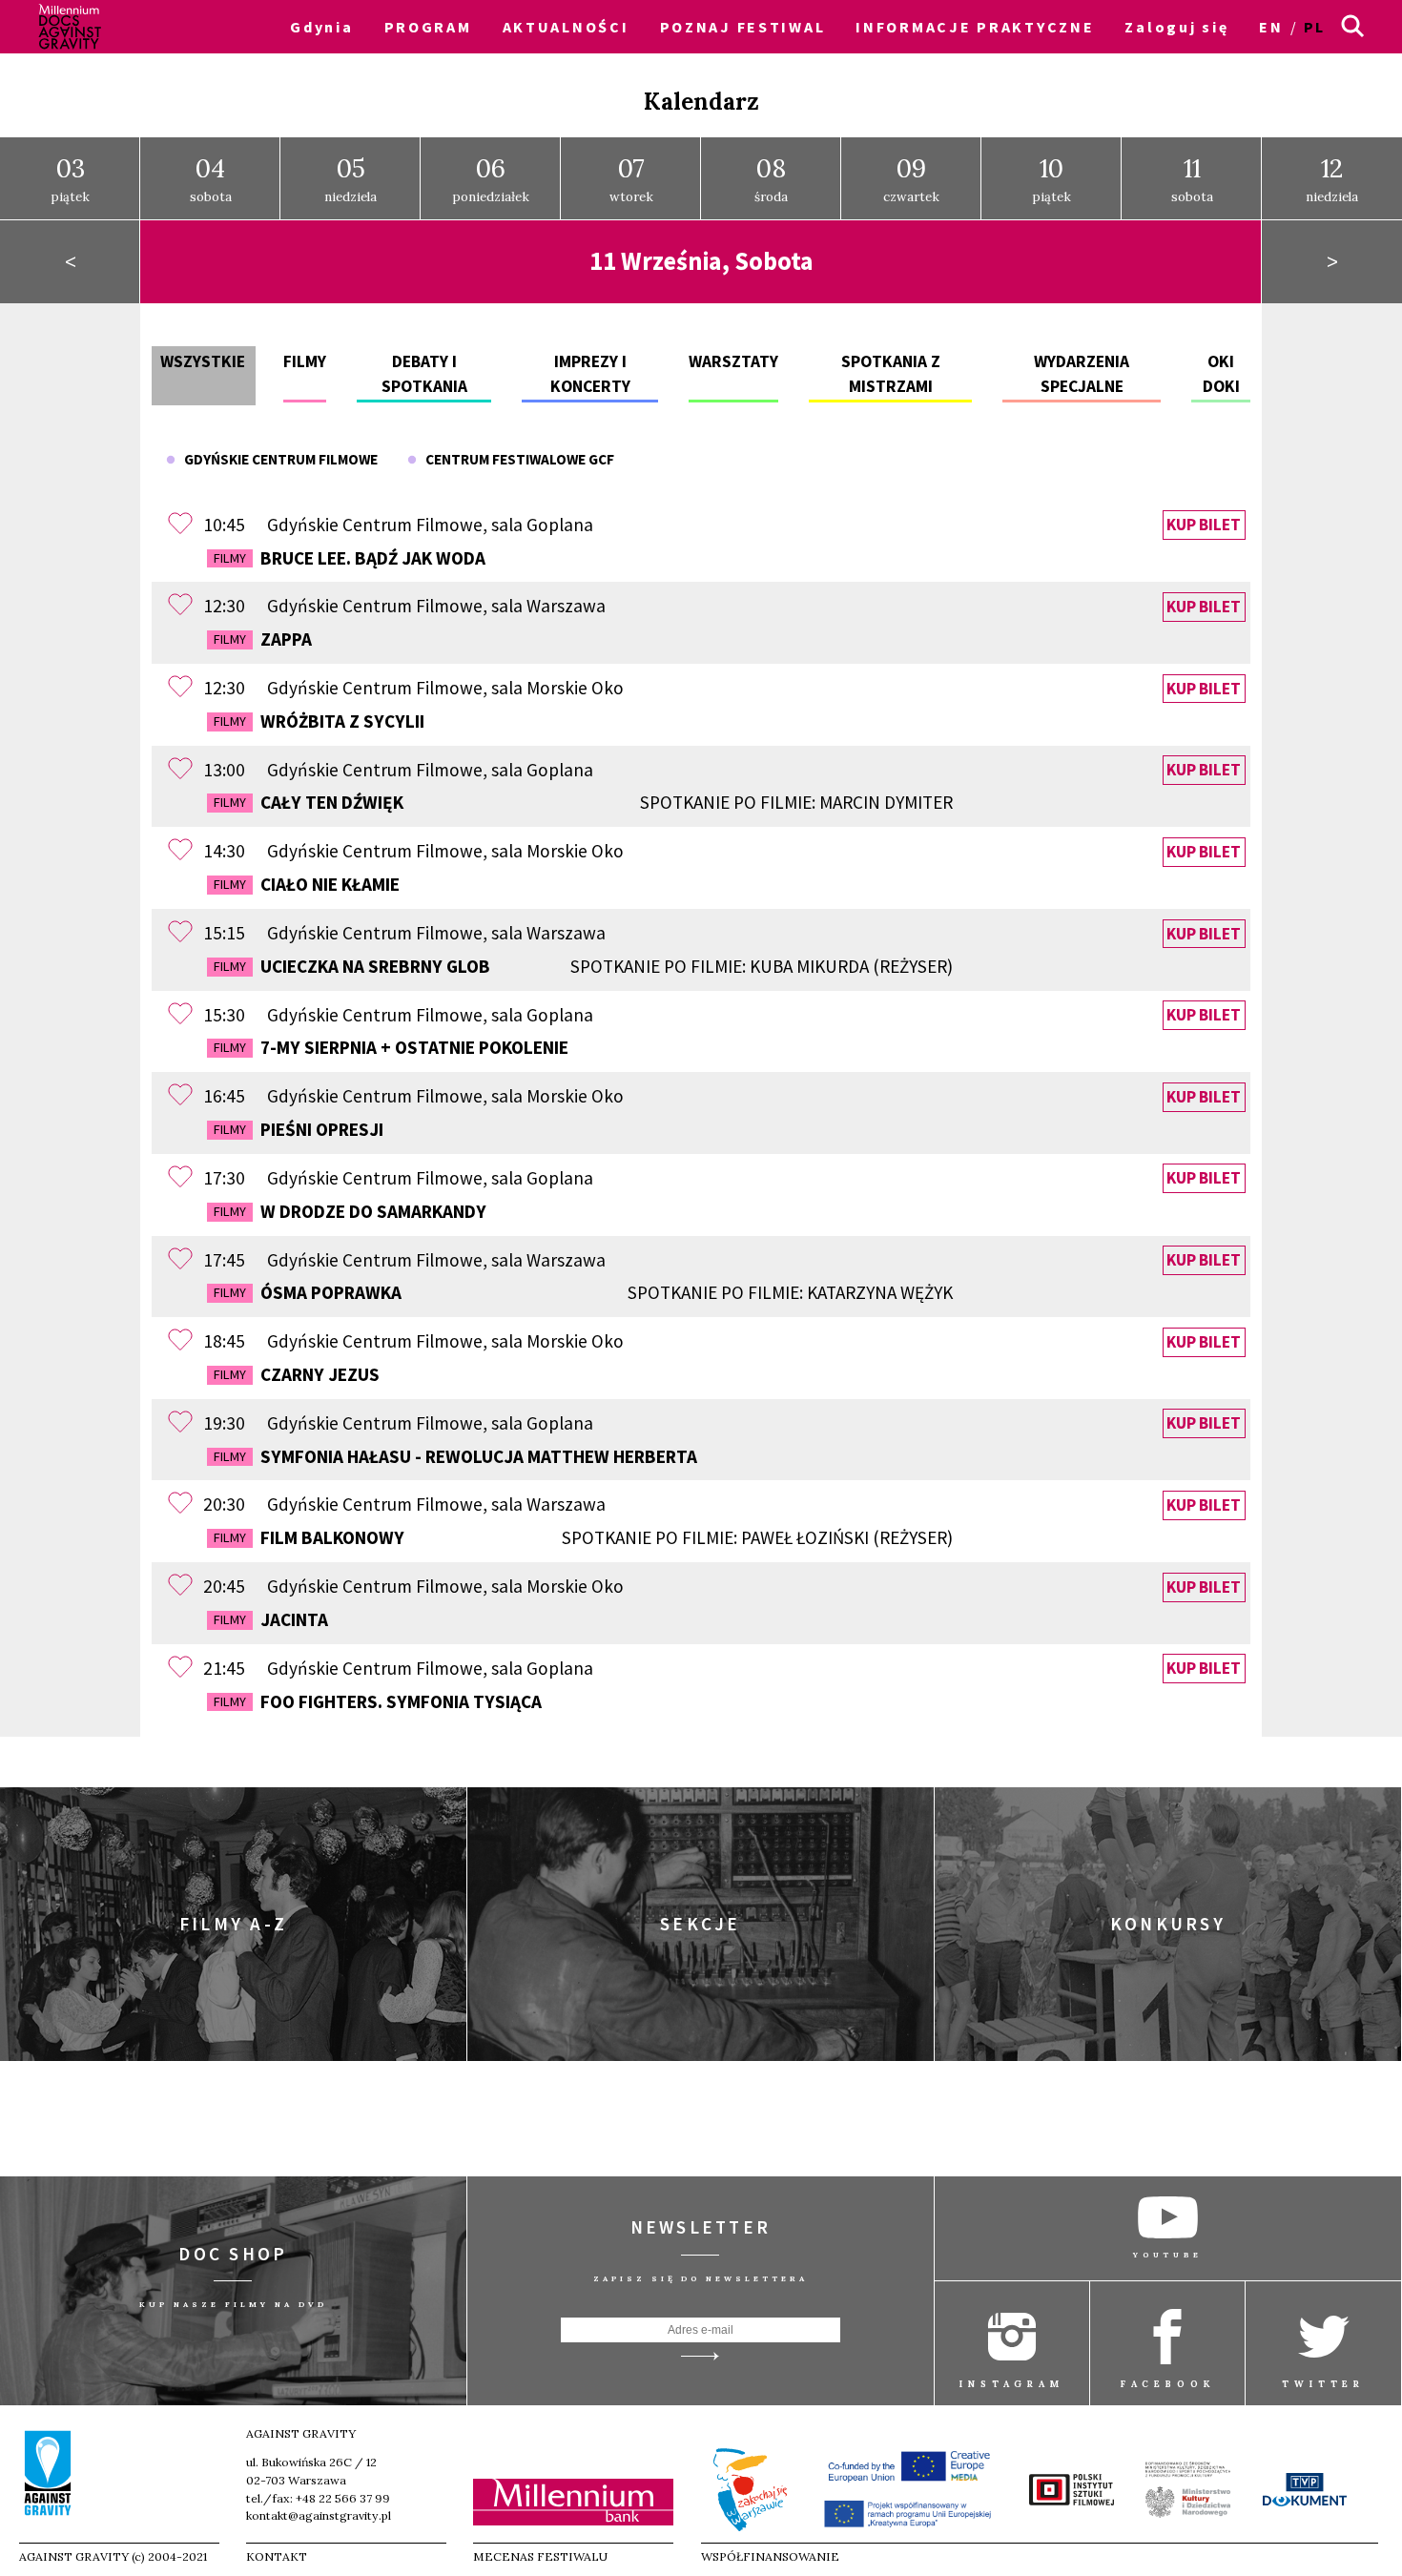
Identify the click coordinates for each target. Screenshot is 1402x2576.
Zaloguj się (1176, 27)
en (1271, 27)
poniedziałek (491, 178)
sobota (211, 178)
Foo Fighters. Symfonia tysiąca (378, 1701)
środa (771, 178)
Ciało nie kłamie (307, 884)
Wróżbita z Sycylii (319, 721)
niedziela (350, 178)
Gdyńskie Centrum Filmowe (277, 459)
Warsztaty (733, 361)
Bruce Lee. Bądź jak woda (350, 558)
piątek (70, 178)
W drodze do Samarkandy (350, 1211)
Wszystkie (203, 361)
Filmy (305, 361)
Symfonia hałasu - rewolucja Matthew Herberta (455, 1456)
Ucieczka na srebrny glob (583, 966)
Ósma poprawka (583, 1292)
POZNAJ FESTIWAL (743, 27)
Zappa (263, 639)
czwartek (911, 178)
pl (1315, 27)
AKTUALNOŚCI (566, 27)
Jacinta (271, 1619)
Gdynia (321, 27)
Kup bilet (1204, 526)
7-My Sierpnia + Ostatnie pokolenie (391, 1047)
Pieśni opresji (299, 1129)
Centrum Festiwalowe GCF (515, 459)
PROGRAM (428, 27)
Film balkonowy (583, 1537)
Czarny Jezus (297, 1374)
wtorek (631, 178)
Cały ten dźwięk (583, 802)
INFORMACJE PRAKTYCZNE (975, 27)
